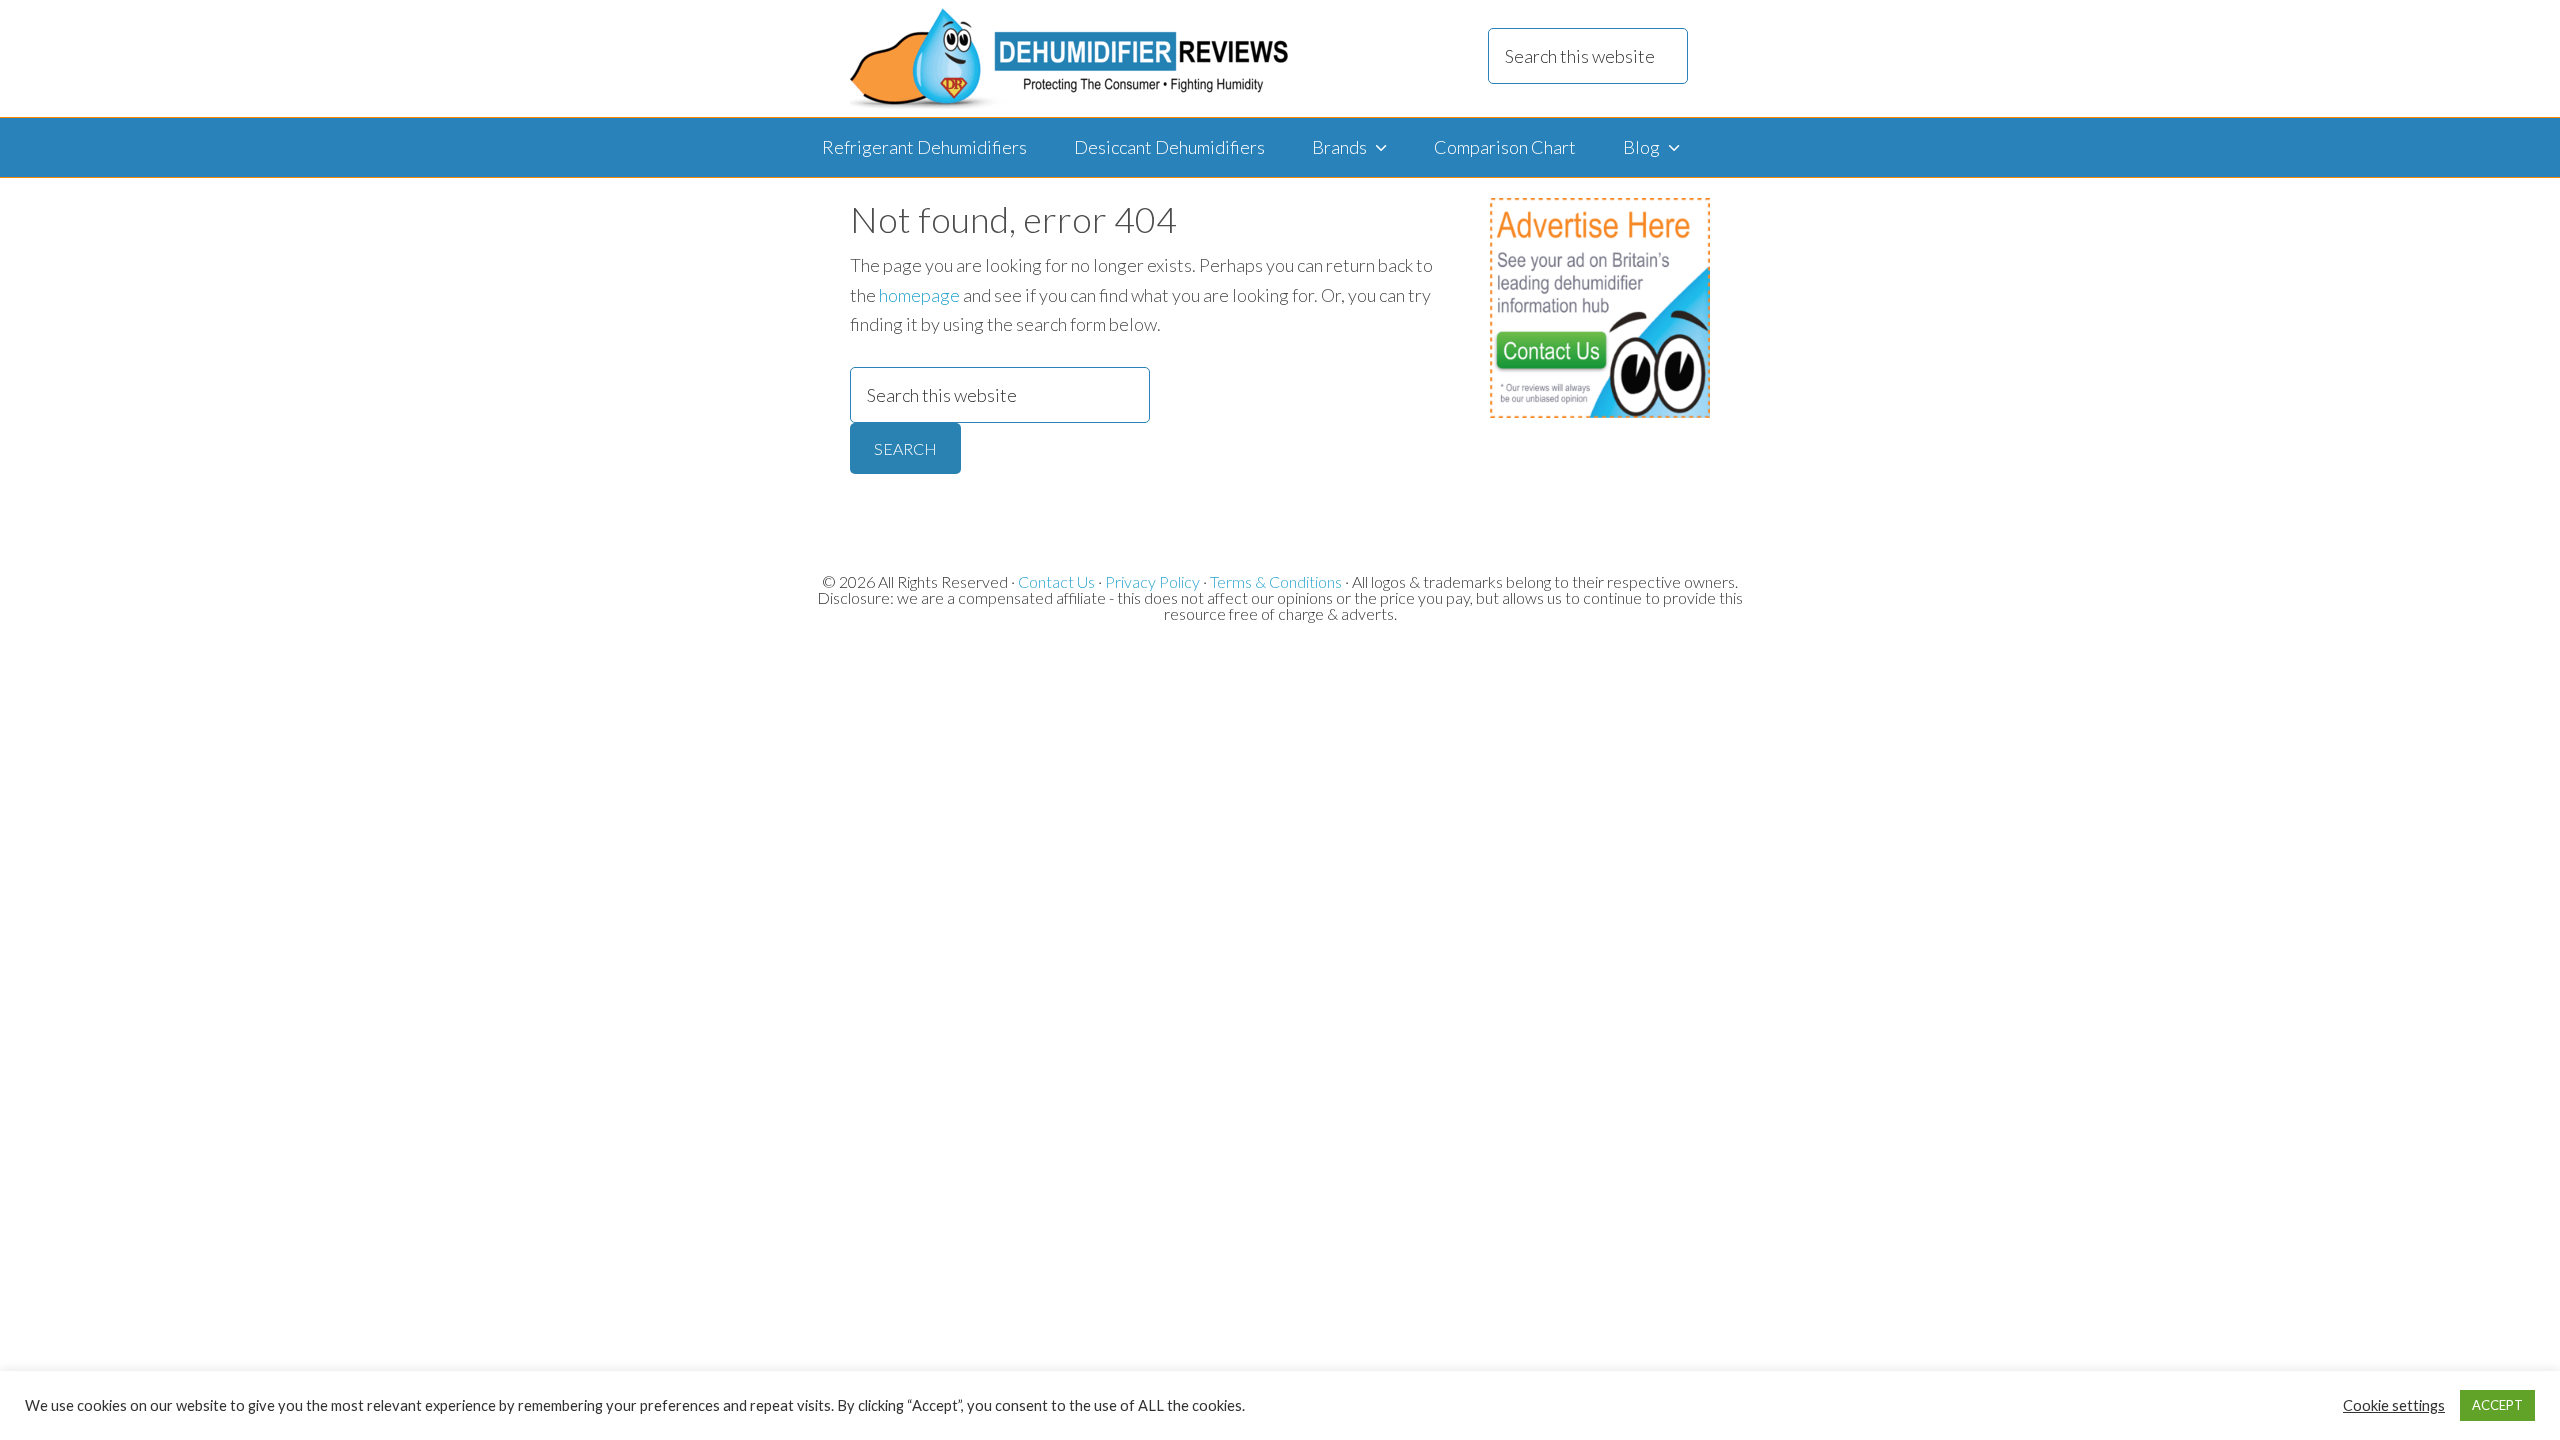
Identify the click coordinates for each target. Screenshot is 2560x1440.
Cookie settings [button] (2394, 1405)
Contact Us (1056, 581)
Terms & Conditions (1276, 581)
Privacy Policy (1152, 581)
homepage (919, 295)
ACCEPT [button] (2497, 1405)
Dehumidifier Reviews (1069, 58)
